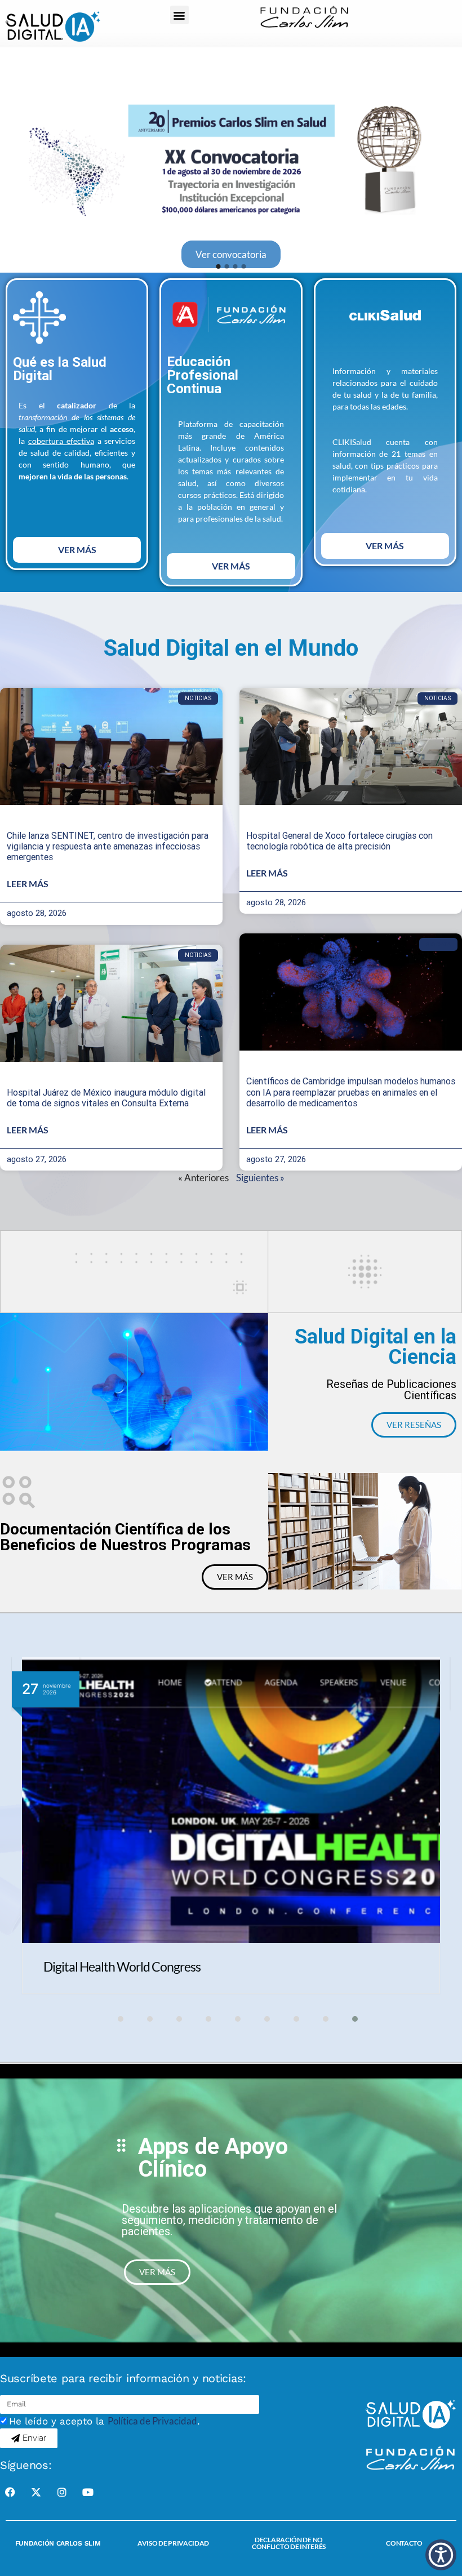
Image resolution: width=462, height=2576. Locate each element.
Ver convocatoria (231, 254)
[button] (179, 15)
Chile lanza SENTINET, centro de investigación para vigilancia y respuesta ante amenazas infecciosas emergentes (108, 846)
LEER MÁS (28, 884)
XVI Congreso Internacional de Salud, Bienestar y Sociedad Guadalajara (226, 1967)
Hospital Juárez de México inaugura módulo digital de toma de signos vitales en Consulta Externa (106, 1098)
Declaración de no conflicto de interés (289, 2543)
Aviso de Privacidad (173, 2543)
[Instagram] (62, 2492)
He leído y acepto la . (105, 2421)
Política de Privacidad (152, 2421)
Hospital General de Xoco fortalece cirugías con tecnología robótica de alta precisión (339, 841)
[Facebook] (10, 2492)
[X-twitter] (36, 2492)
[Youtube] (88, 2492)
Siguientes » (260, 1178)
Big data (438, 944)
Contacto (404, 2543)
